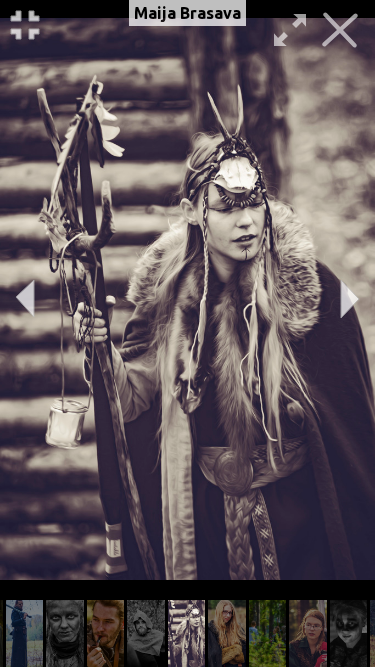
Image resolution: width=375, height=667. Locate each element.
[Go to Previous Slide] (25, 299)
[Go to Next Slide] (350, 299)
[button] (25, 633)
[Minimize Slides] (25, 25)
